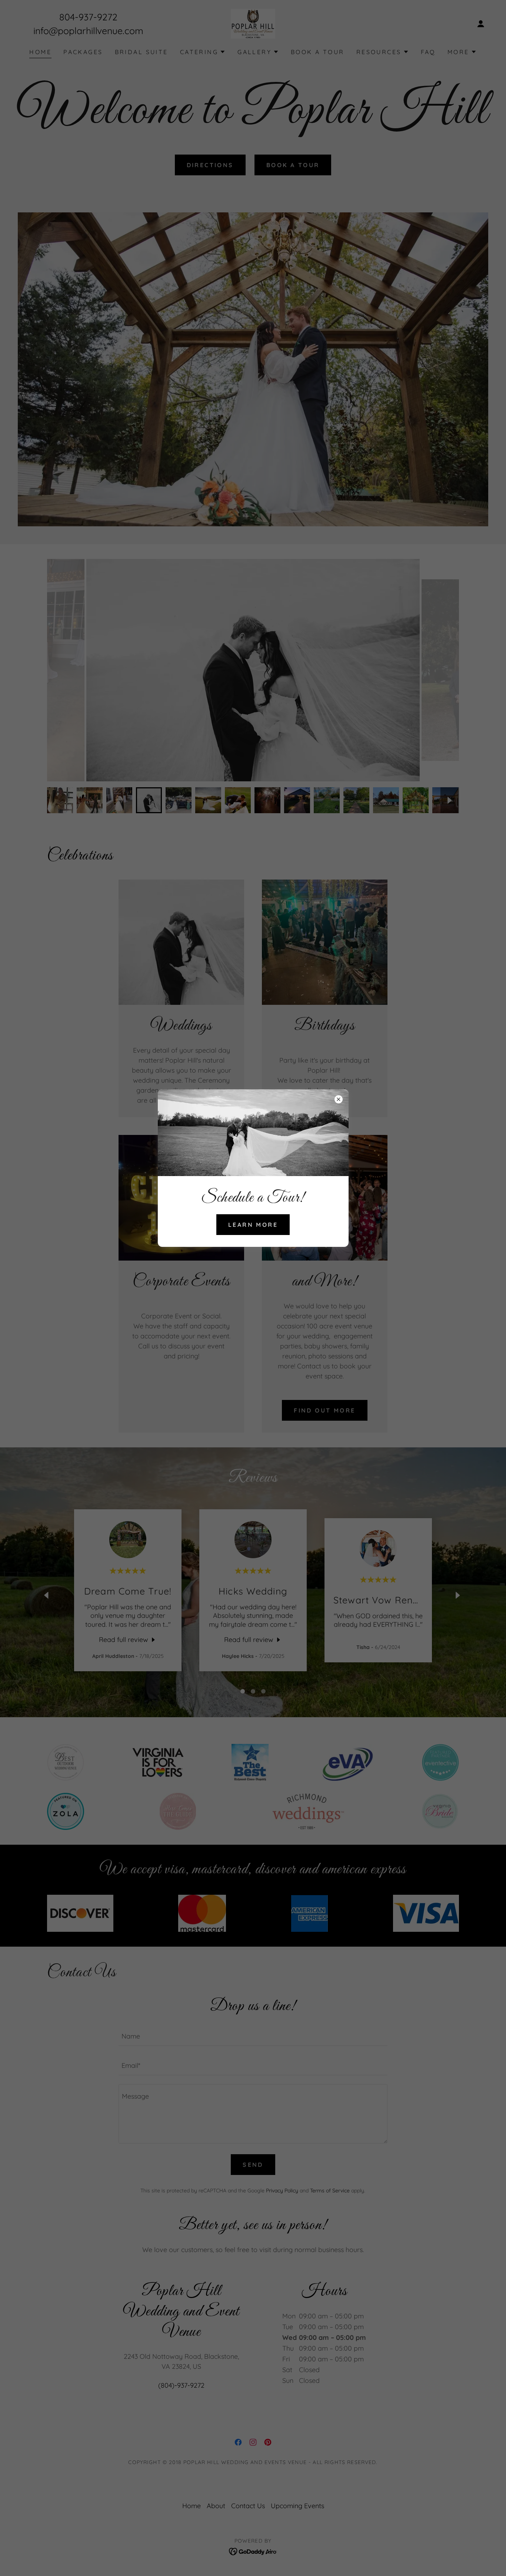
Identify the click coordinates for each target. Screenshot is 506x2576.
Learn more (253, 1225)
